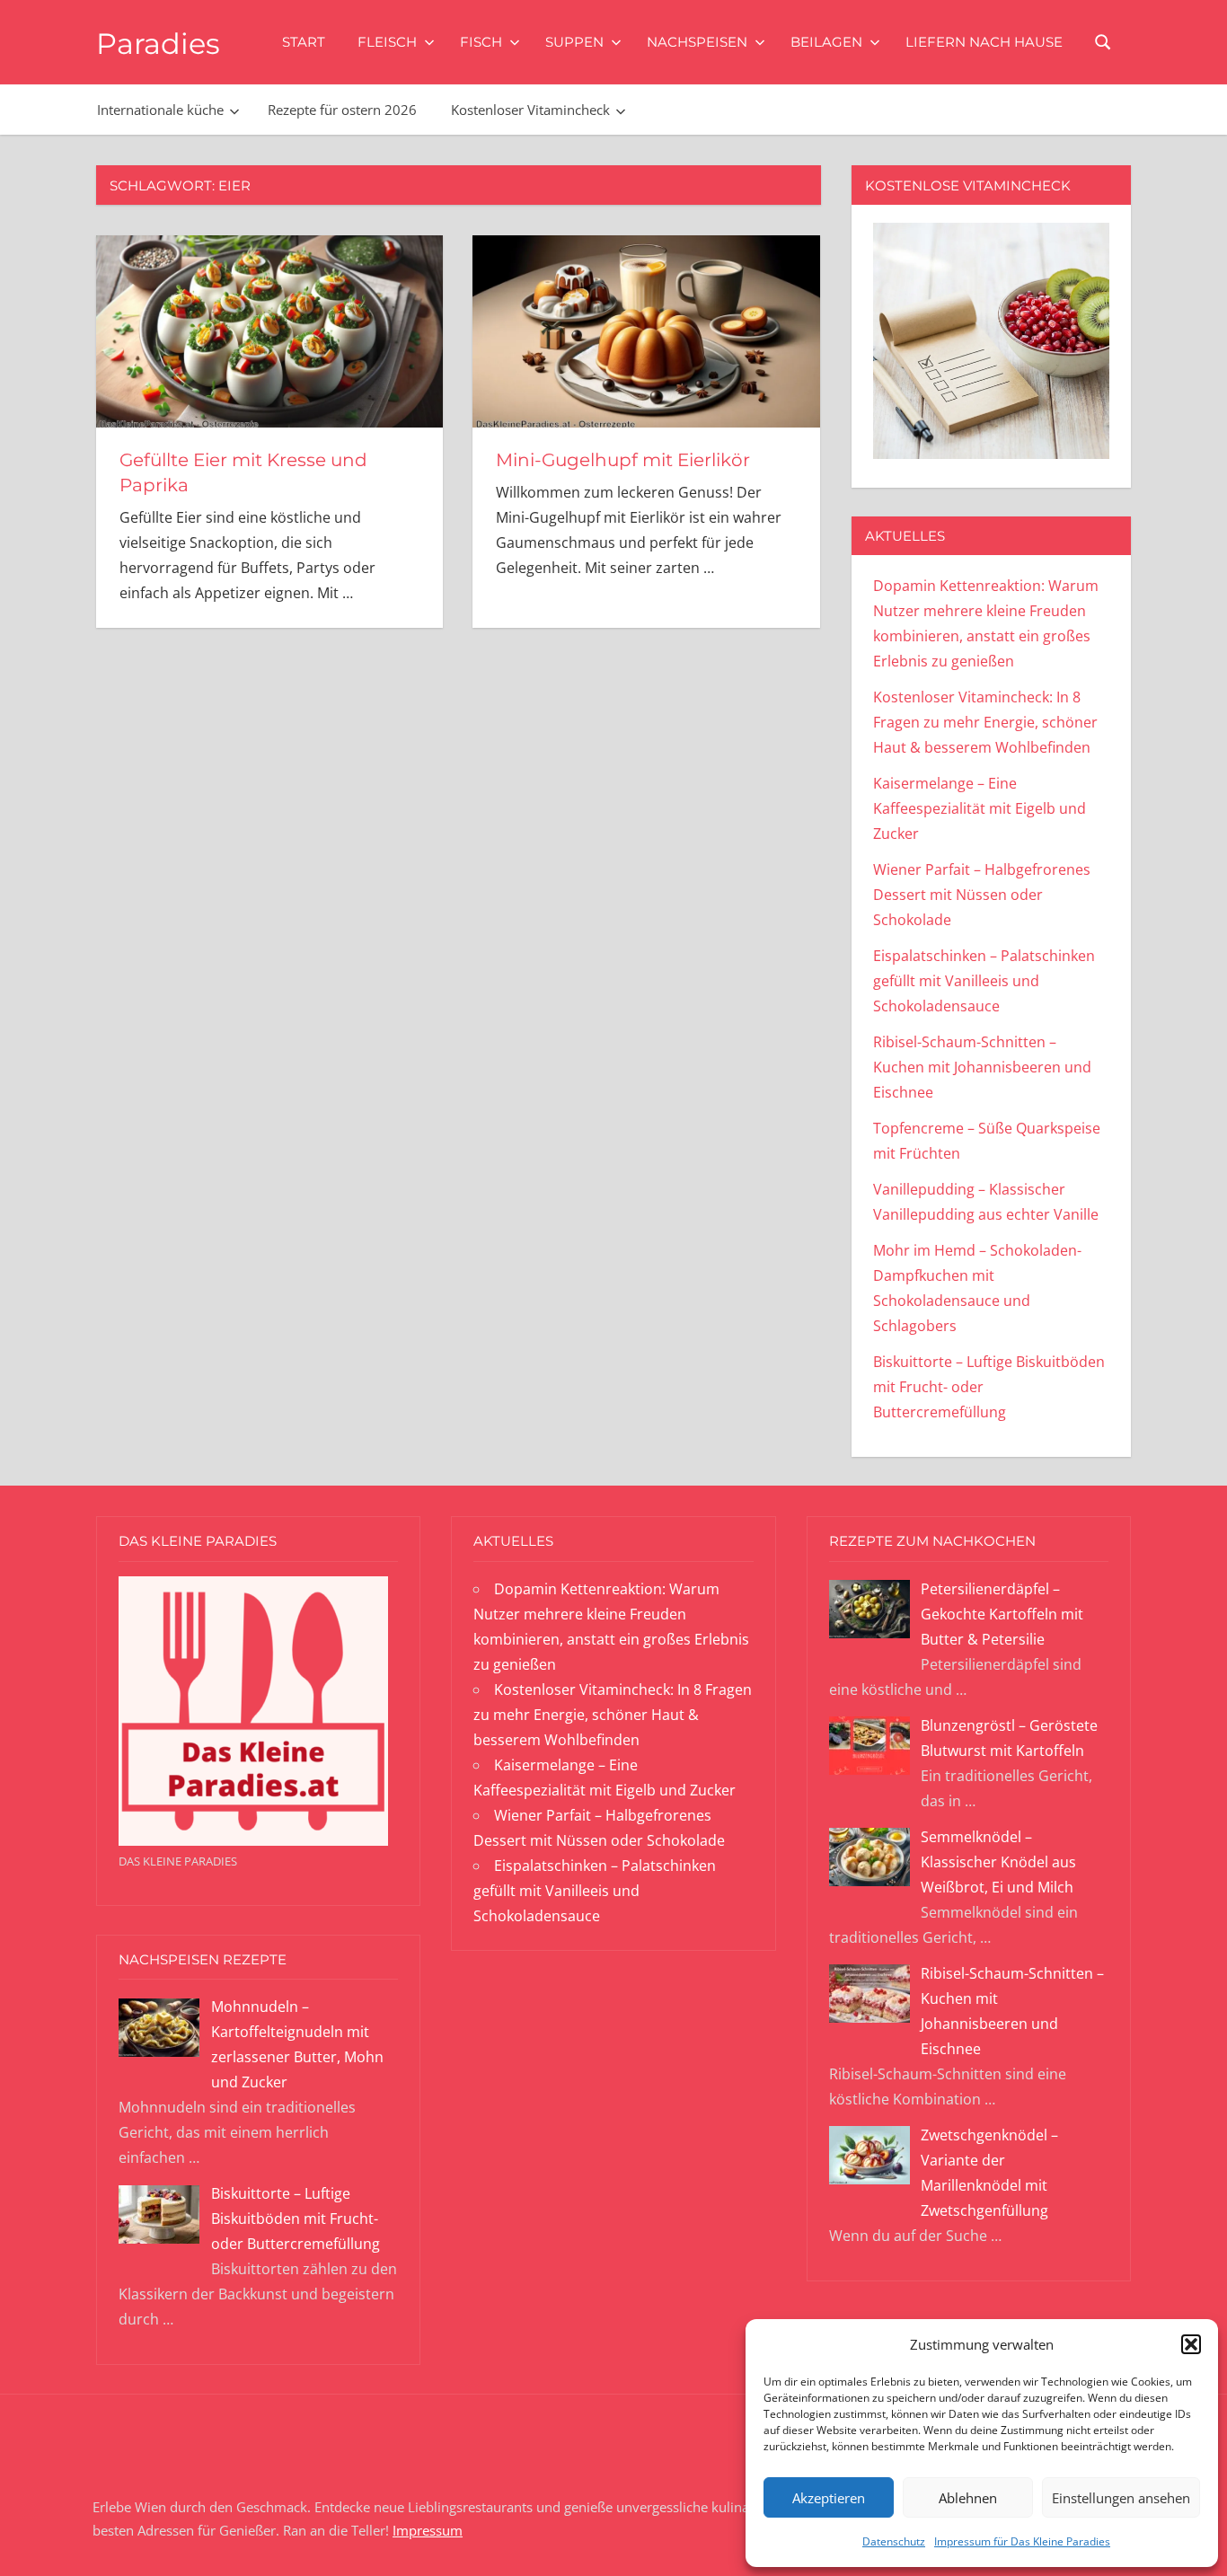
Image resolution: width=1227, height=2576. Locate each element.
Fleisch (387, 42)
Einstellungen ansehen (1121, 2498)
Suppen (574, 42)
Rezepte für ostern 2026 (342, 110)
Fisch (481, 42)
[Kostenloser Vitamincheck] (991, 454)
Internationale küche (160, 110)
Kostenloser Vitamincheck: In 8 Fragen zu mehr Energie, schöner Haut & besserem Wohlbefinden (985, 722)
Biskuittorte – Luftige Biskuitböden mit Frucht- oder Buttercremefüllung (296, 2219)
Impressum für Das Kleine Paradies (1022, 2541)
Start (304, 42)
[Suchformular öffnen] (1103, 41)
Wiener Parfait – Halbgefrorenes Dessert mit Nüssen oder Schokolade (982, 895)
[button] (1191, 2344)
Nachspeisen (697, 42)
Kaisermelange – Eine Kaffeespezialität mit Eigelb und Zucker (980, 808)
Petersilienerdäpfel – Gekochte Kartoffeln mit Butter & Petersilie (1002, 1614)
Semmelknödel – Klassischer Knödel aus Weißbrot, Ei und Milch (998, 1862)
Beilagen (826, 42)
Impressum (428, 2530)
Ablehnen (968, 2498)
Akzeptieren (829, 2498)
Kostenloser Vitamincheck (530, 110)
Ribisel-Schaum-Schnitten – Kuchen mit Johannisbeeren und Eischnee (982, 1067)
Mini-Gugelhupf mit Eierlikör (623, 460)
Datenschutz (894, 2541)
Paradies (158, 44)
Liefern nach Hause (984, 42)
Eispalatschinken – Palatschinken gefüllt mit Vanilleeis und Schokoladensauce (984, 981)
